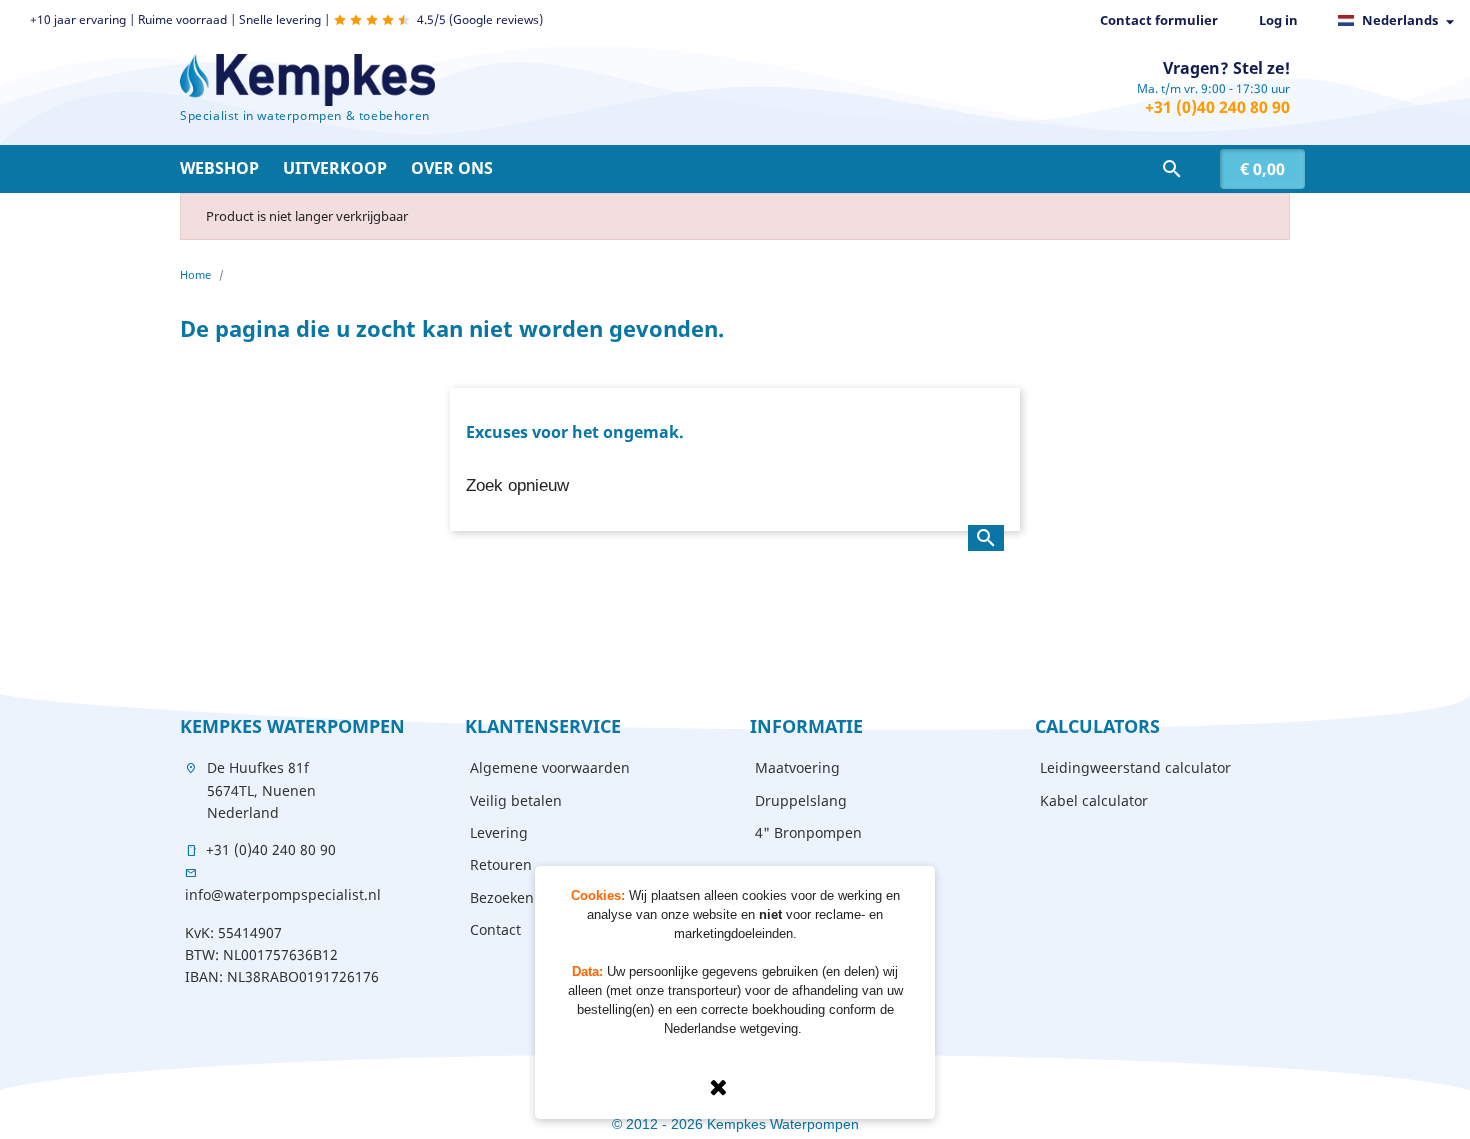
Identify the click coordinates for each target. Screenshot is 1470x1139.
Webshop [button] (219, 168)
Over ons (452, 168)
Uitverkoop (335, 168)
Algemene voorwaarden (550, 767)
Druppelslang (801, 800)
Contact (495, 929)
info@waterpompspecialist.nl (283, 894)
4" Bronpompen (808, 832)
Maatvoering (797, 767)
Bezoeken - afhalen (534, 897)
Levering (499, 832)
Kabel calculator (1094, 800)
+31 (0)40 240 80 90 (1217, 107)
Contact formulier (1159, 20)
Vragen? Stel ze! (1226, 68)
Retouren (501, 864)
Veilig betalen (516, 800)
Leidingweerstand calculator (1135, 767)
